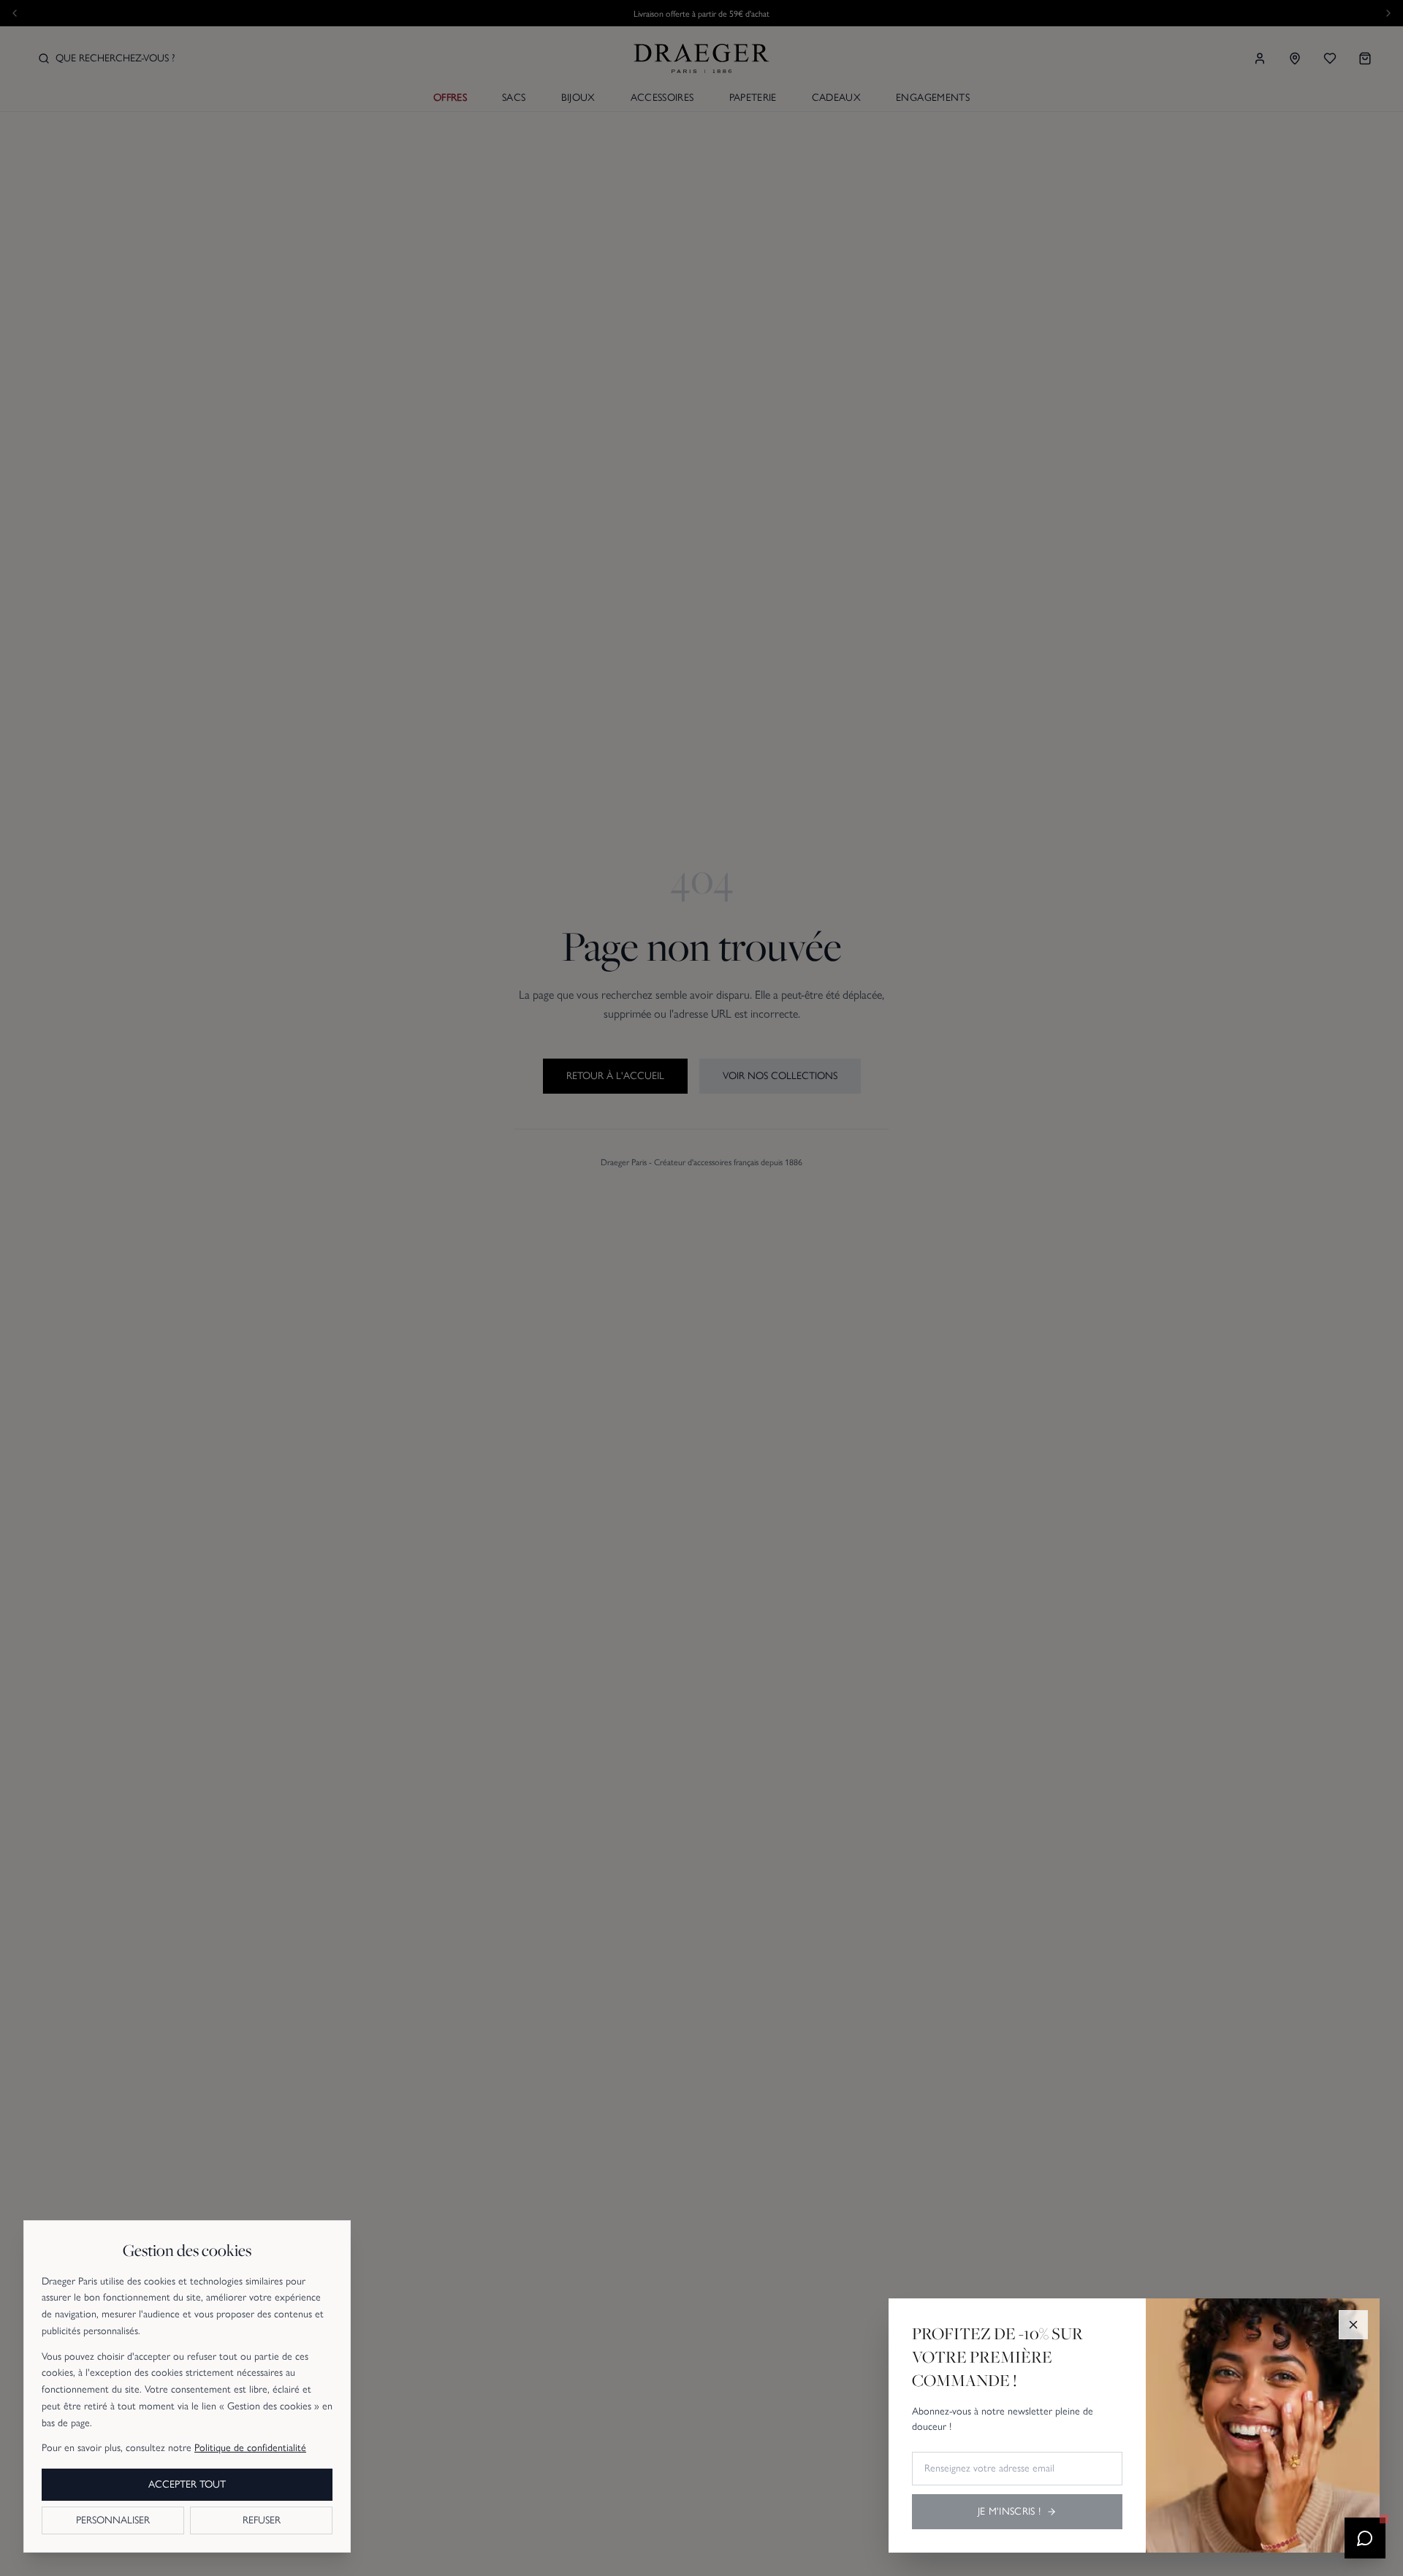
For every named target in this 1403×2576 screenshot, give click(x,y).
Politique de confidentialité (250, 2448)
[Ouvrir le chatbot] (1365, 2538)
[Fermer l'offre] (1353, 2325)
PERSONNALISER (113, 2520)
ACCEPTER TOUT (187, 2484)
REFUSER (262, 2520)
